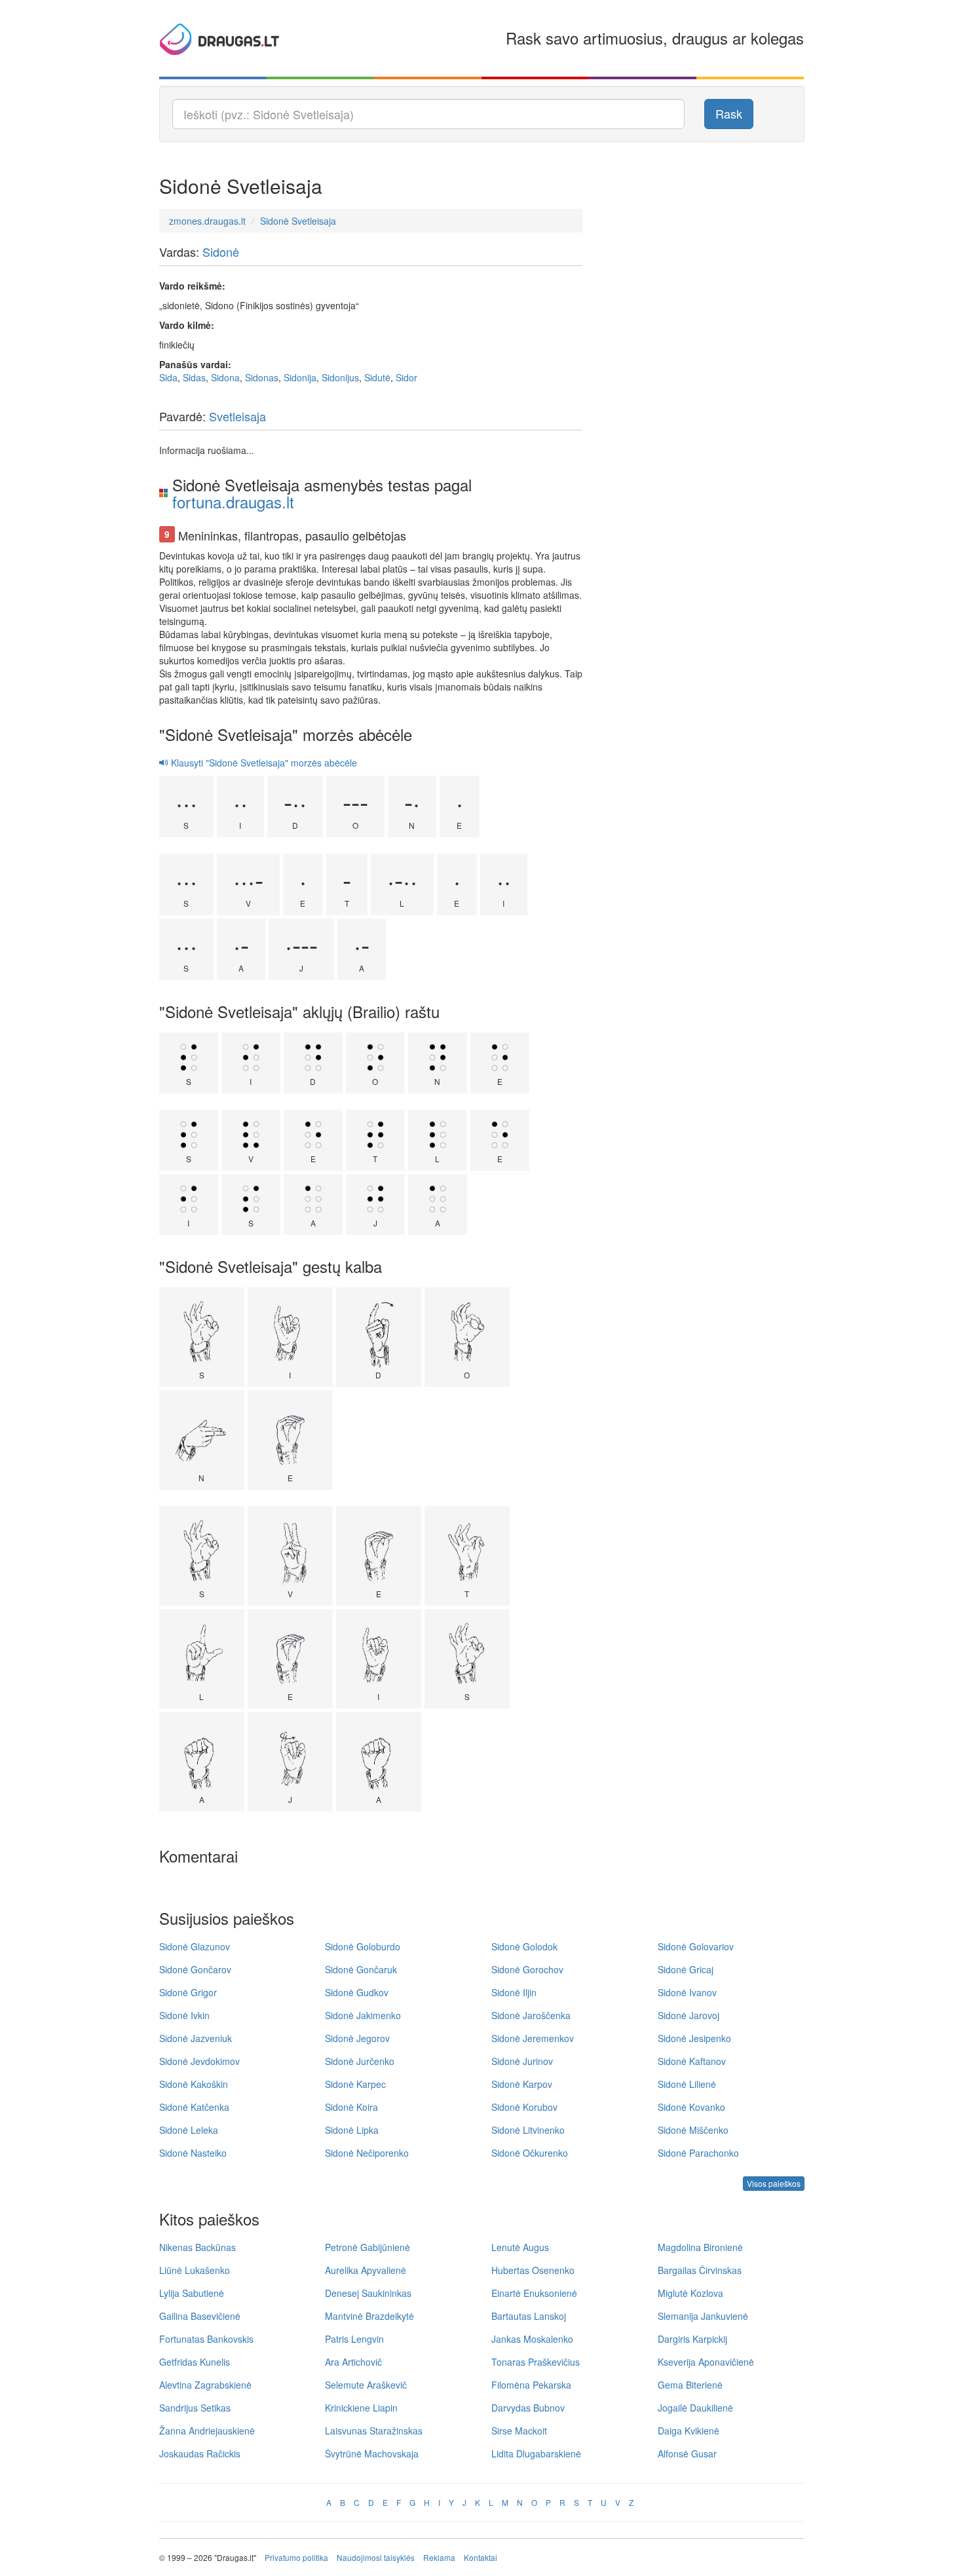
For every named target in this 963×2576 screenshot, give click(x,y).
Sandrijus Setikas (195, 2408)
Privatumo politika (296, 2557)
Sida (168, 377)
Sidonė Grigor (188, 1992)
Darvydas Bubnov (528, 2408)
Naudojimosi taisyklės (376, 2557)
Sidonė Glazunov (195, 1946)
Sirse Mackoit (519, 2431)
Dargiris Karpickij (692, 2339)
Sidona (225, 377)
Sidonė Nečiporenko (367, 2153)
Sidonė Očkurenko (530, 2153)
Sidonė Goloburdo (363, 1946)
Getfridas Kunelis (195, 2362)
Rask (729, 113)
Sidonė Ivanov (687, 1992)
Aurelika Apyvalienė (366, 2270)
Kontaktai (481, 2557)
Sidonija (300, 377)
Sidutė (377, 377)
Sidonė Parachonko (698, 2153)
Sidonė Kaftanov (692, 2061)
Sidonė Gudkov (357, 1992)
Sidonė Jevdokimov (199, 2061)
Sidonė (221, 252)
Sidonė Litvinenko (528, 2130)
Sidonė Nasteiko (193, 2153)
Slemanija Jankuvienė (703, 2316)
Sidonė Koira (351, 2107)
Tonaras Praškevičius (536, 2362)
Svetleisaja (237, 416)
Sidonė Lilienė (687, 2084)
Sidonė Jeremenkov (533, 2038)
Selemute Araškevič (366, 2385)
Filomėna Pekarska (531, 2385)
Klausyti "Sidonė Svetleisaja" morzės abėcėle (263, 763)
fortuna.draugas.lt (233, 502)
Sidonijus (340, 377)
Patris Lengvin (354, 2339)
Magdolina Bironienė (700, 2247)
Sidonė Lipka (352, 2130)
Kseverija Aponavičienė (706, 2362)
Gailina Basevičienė (200, 2316)
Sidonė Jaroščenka (531, 2015)
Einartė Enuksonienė (534, 2293)
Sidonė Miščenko (693, 2130)
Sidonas (262, 377)
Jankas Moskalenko (532, 2339)
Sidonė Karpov (522, 2084)
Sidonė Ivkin (184, 2015)
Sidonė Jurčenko (360, 2061)
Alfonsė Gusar (687, 2453)
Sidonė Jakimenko (363, 2015)
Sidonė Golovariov (696, 1946)
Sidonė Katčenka (194, 2107)
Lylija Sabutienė (192, 2293)
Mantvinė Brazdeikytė (369, 2316)
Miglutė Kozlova (690, 2293)
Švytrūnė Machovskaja (372, 2453)
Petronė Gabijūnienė (368, 2247)
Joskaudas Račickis (200, 2453)
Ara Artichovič (353, 2362)
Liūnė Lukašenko (195, 2270)
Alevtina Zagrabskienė (205, 2385)
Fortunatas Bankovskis (206, 2339)
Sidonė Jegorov (357, 2038)
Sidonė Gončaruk (361, 1969)
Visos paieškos (774, 2183)
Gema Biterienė (690, 2385)
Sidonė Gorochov (527, 1969)
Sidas (194, 377)
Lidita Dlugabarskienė (536, 2453)
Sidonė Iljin (514, 1992)
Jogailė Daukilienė (695, 2408)
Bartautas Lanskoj (529, 2316)
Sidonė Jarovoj (689, 2015)
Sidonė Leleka (189, 2130)
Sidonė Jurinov (522, 2061)
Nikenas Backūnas (198, 2247)
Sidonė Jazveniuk (196, 2038)
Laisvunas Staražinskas (374, 2431)
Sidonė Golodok (524, 1946)
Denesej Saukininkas (368, 2293)
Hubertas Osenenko (533, 2270)
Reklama (439, 2557)
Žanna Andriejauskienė (207, 2431)
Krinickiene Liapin (361, 2408)
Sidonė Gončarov (195, 1969)
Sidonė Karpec (355, 2084)
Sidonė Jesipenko (694, 2038)
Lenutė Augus (520, 2247)
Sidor (406, 377)
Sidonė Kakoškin (194, 2084)
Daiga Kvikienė (689, 2431)
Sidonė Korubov (524, 2107)
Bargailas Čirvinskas (700, 2270)
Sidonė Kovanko (691, 2107)
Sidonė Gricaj (686, 1969)
